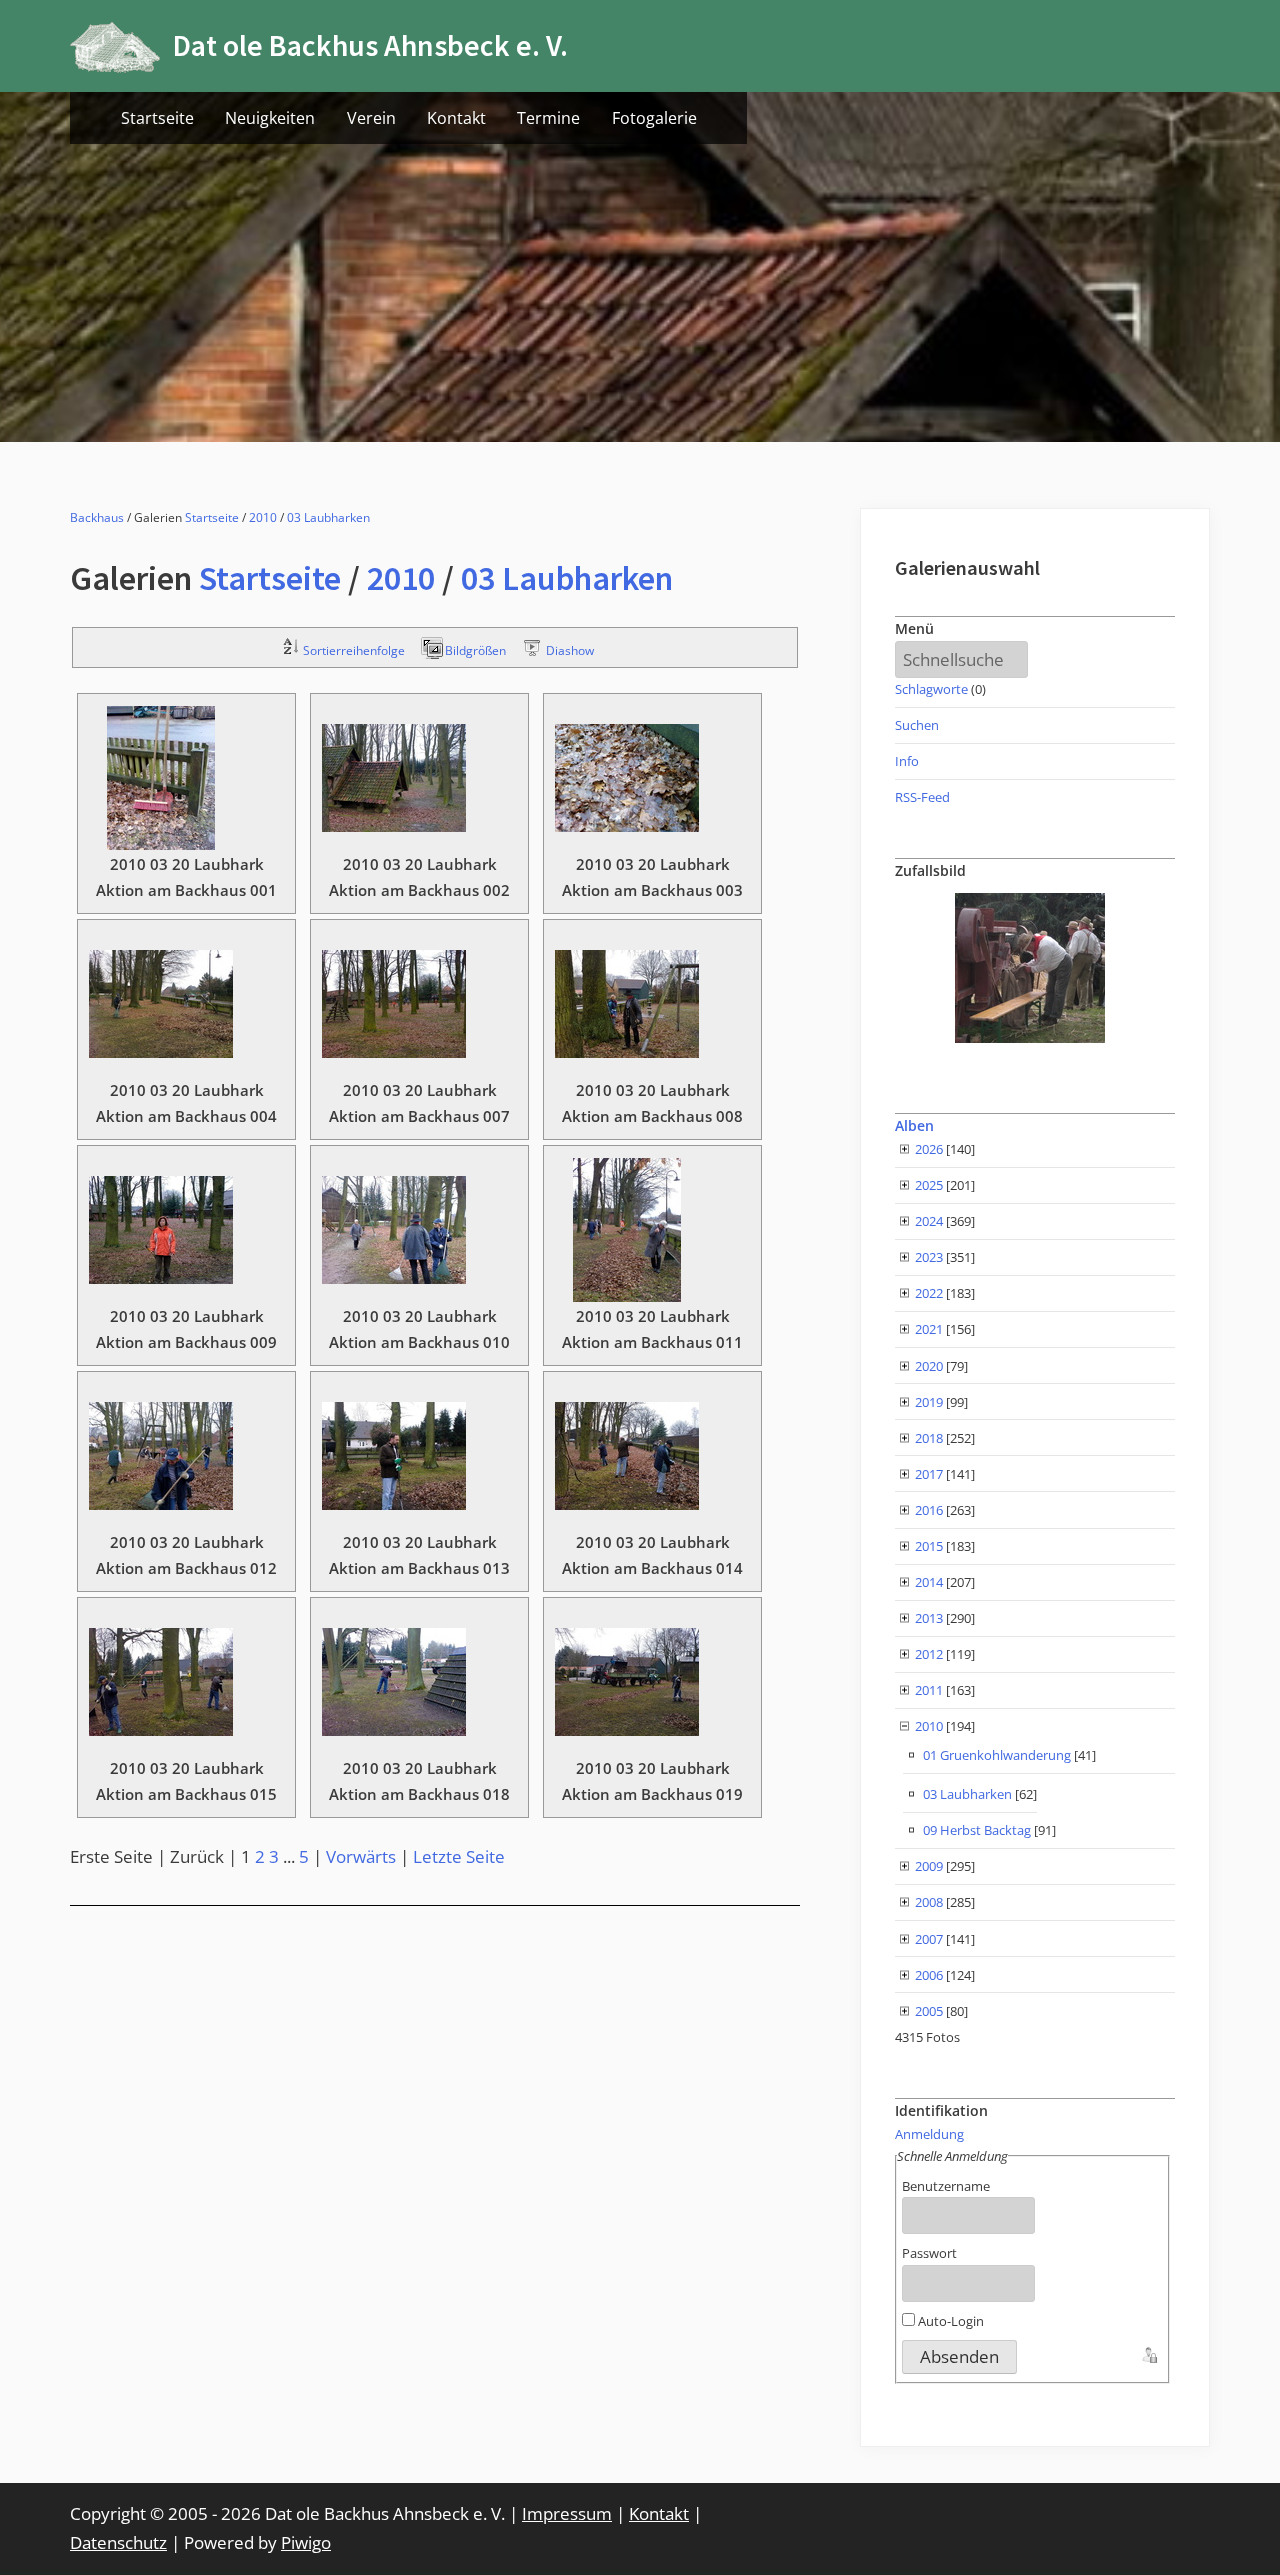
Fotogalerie (654, 118)
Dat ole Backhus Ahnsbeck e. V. (370, 45)
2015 (929, 1546)
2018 (929, 1438)
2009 (929, 1866)
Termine (548, 118)
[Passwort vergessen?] (1148, 2353)
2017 (929, 1474)
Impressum (567, 2513)
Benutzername (946, 2186)
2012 (929, 1654)
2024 (929, 1221)
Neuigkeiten (270, 118)
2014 (929, 1582)
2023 (929, 1257)
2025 (929, 1185)
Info (907, 761)
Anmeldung (929, 2134)
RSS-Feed (922, 797)
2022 (929, 1293)
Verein (371, 118)
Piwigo (306, 2542)
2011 (929, 1690)
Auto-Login (949, 2321)
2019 (929, 1402)
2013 (929, 1618)
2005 (929, 2011)
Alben (914, 1125)
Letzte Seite (459, 1856)
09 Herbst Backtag (977, 1830)
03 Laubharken (328, 517)
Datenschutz (118, 2542)
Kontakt (456, 118)
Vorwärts (361, 1856)
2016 (929, 1510)
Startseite (157, 118)
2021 (929, 1329)
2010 (263, 517)
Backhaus (97, 517)
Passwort (929, 2253)
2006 (929, 1975)
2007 (929, 1939)
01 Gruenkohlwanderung (997, 1755)
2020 (929, 1366)
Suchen (917, 725)
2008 (929, 1902)
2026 (929, 1149)
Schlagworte (931, 689)
